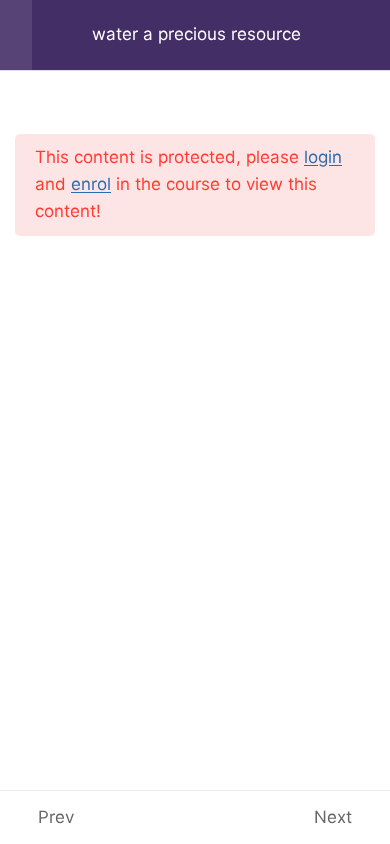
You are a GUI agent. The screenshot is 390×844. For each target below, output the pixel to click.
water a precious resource (196, 34)
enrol (91, 184)
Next (333, 817)
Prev (56, 817)
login (323, 157)
